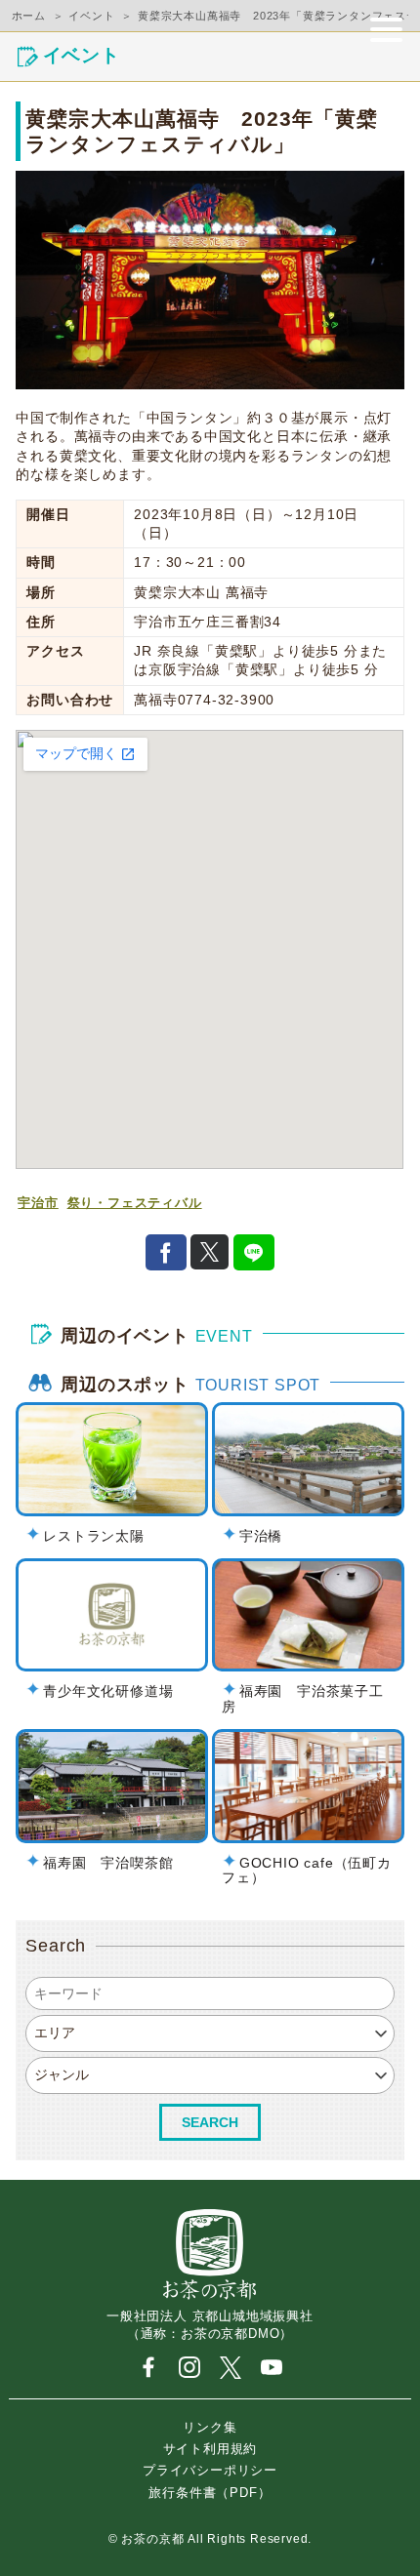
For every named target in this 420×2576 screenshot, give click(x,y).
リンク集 (210, 2426)
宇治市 (38, 1203)
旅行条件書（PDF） (210, 2492)
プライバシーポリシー (210, 2470)
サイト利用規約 (210, 2448)
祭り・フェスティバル (135, 1203)
